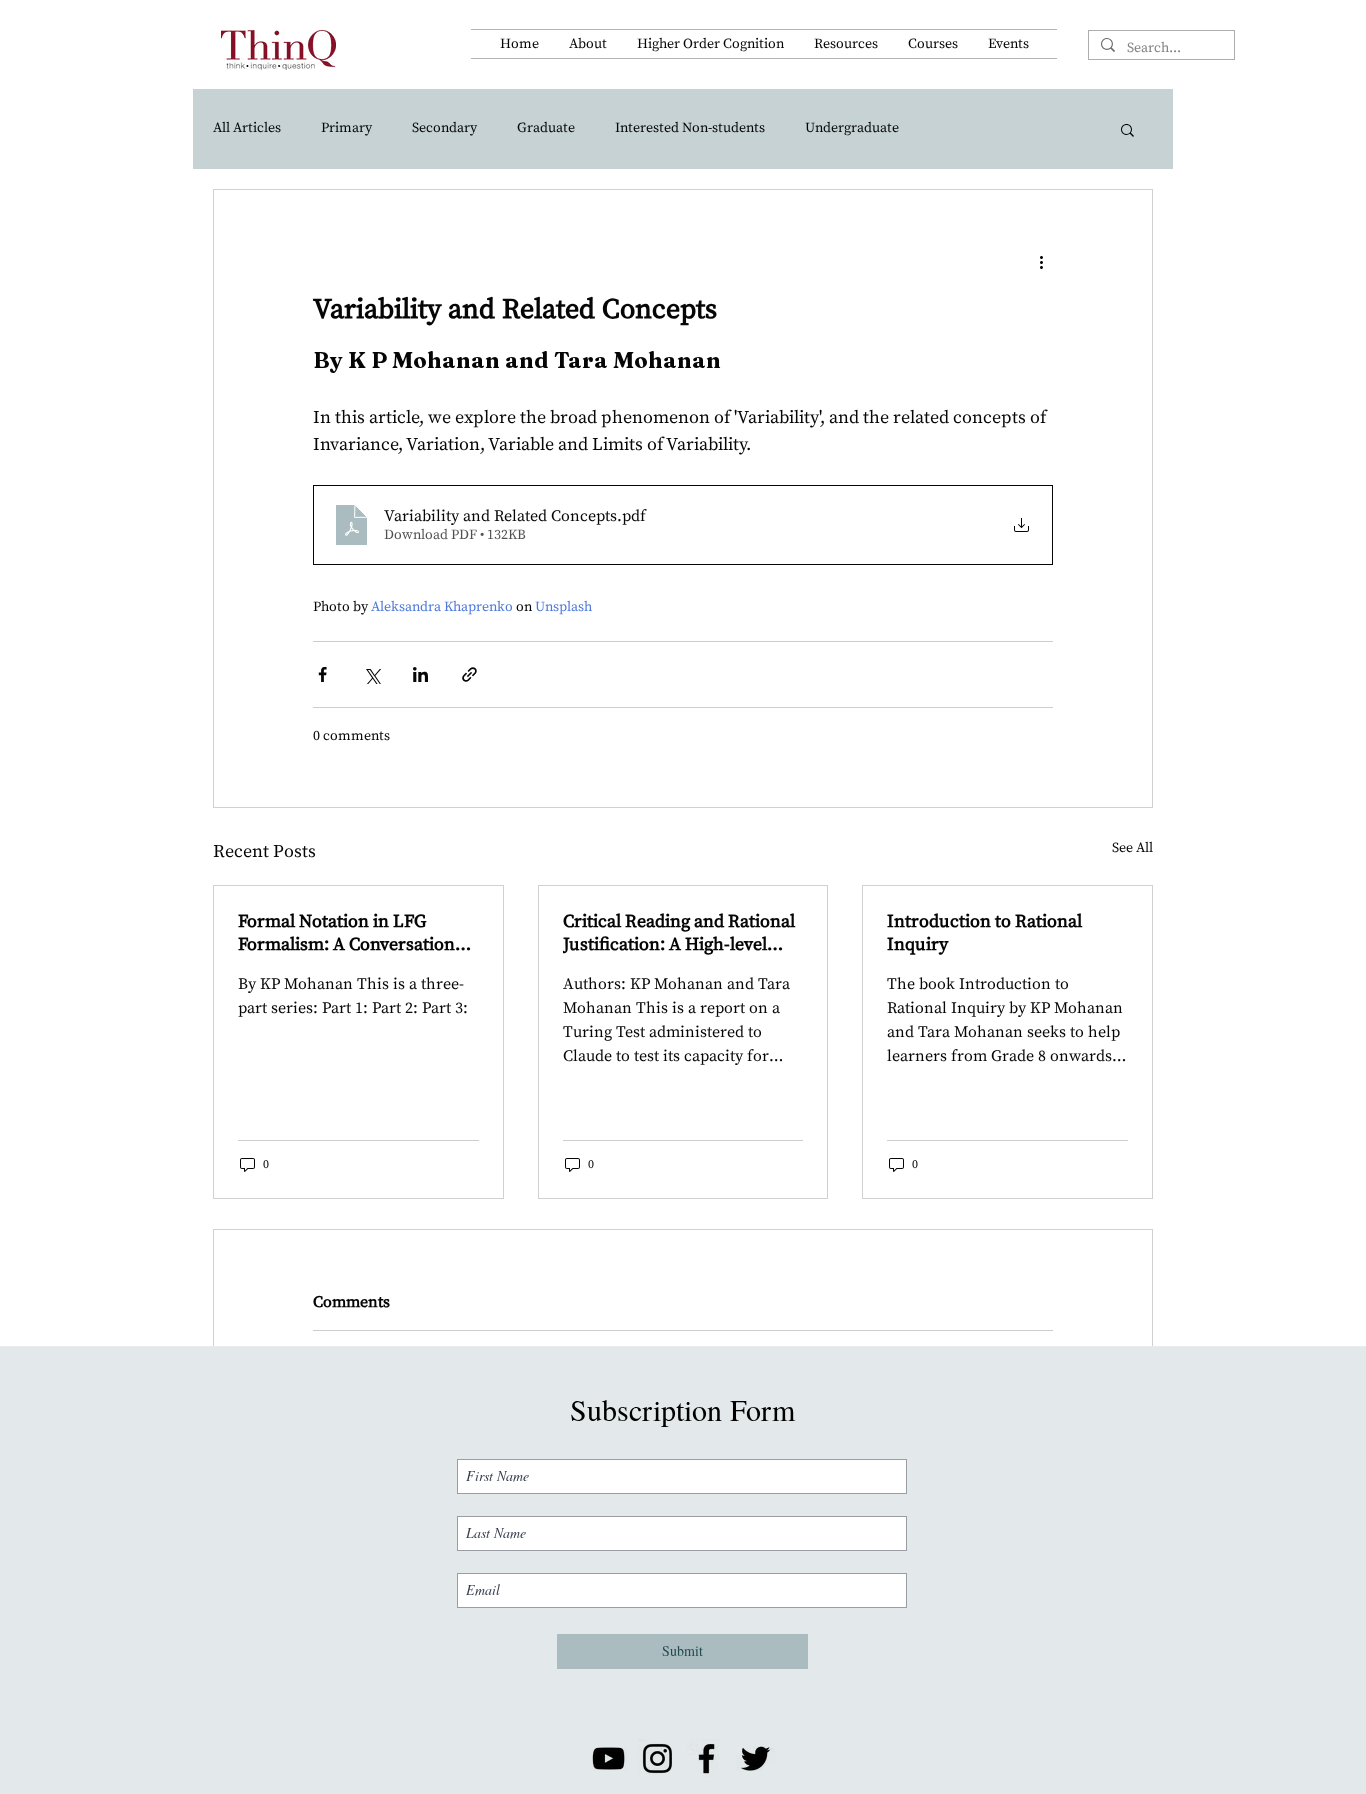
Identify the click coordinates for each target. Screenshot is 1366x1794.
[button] (588, 44)
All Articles (247, 128)
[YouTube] (608, 1758)
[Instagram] (657, 1758)
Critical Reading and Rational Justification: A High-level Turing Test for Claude (679, 933)
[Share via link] (469, 674)
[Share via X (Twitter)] (371, 674)
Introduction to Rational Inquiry (984, 933)
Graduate (546, 128)
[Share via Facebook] (322, 674)
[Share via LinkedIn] (420, 674)
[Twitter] (755, 1758)
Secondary (444, 128)
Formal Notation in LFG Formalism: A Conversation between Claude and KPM (346, 933)
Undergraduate (852, 128)
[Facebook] (706, 1758)
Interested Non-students (690, 128)
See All (1132, 848)
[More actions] (1041, 262)
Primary (346, 128)
